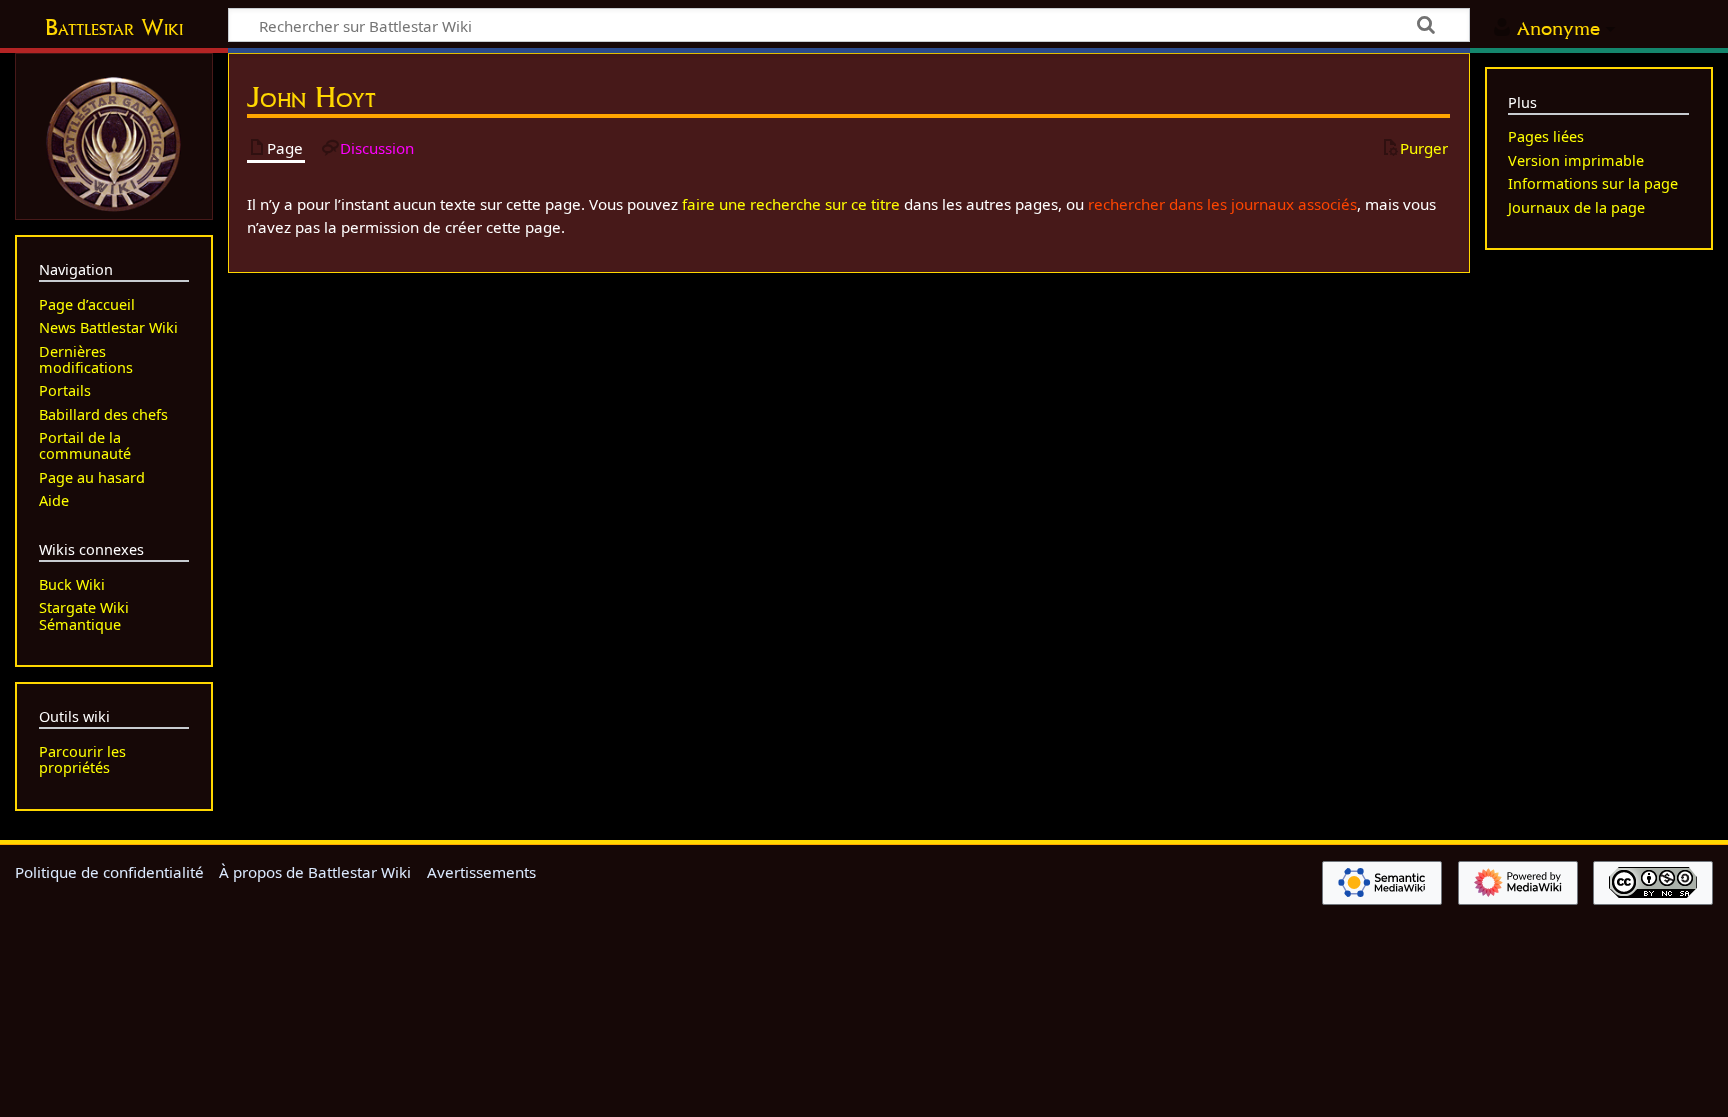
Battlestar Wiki (114, 27)
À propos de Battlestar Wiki (315, 872)
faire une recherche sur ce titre (791, 204)
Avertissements (481, 872)
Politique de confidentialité (109, 872)
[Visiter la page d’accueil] (114, 142)
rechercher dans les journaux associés (1222, 204)
